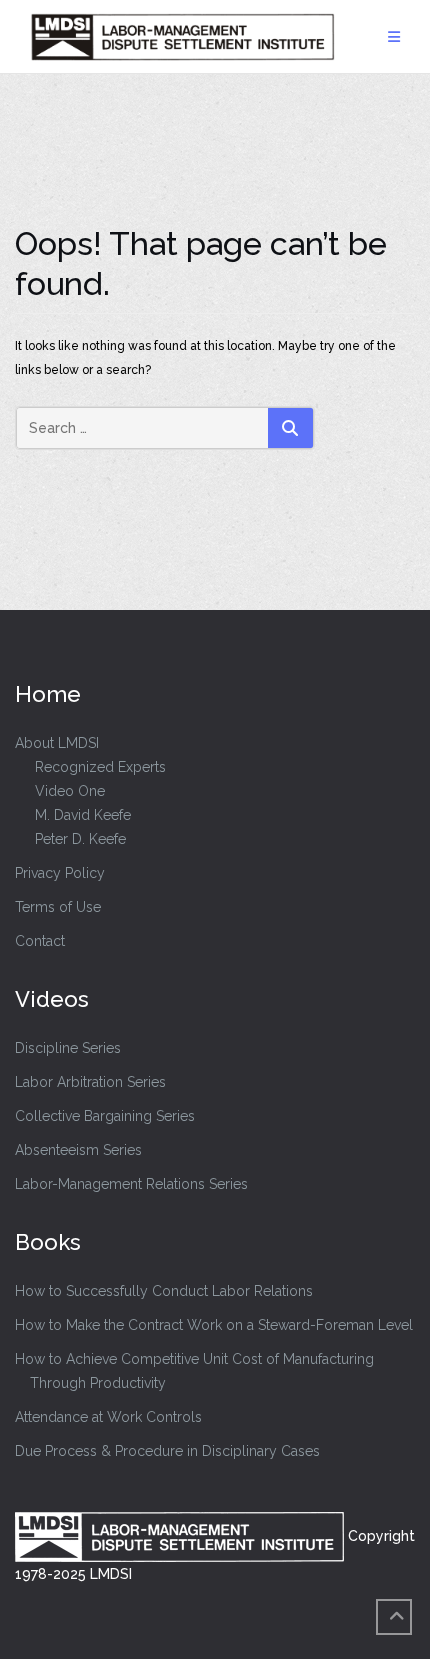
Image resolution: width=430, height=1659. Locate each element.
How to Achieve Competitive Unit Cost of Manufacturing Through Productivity (194, 1371)
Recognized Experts (100, 767)
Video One (70, 791)
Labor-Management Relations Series (131, 1184)
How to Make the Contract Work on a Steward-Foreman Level (214, 1325)
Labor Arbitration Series (90, 1082)
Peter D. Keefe (80, 839)
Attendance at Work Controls (108, 1417)
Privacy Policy (60, 873)
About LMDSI (57, 743)
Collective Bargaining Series (105, 1116)
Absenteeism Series (78, 1150)
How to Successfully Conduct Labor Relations (164, 1291)
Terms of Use (58, 907)
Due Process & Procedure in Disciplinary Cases (167, 1451)
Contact (40, 941)
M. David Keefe (83, 815)
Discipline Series (68, 1048)
